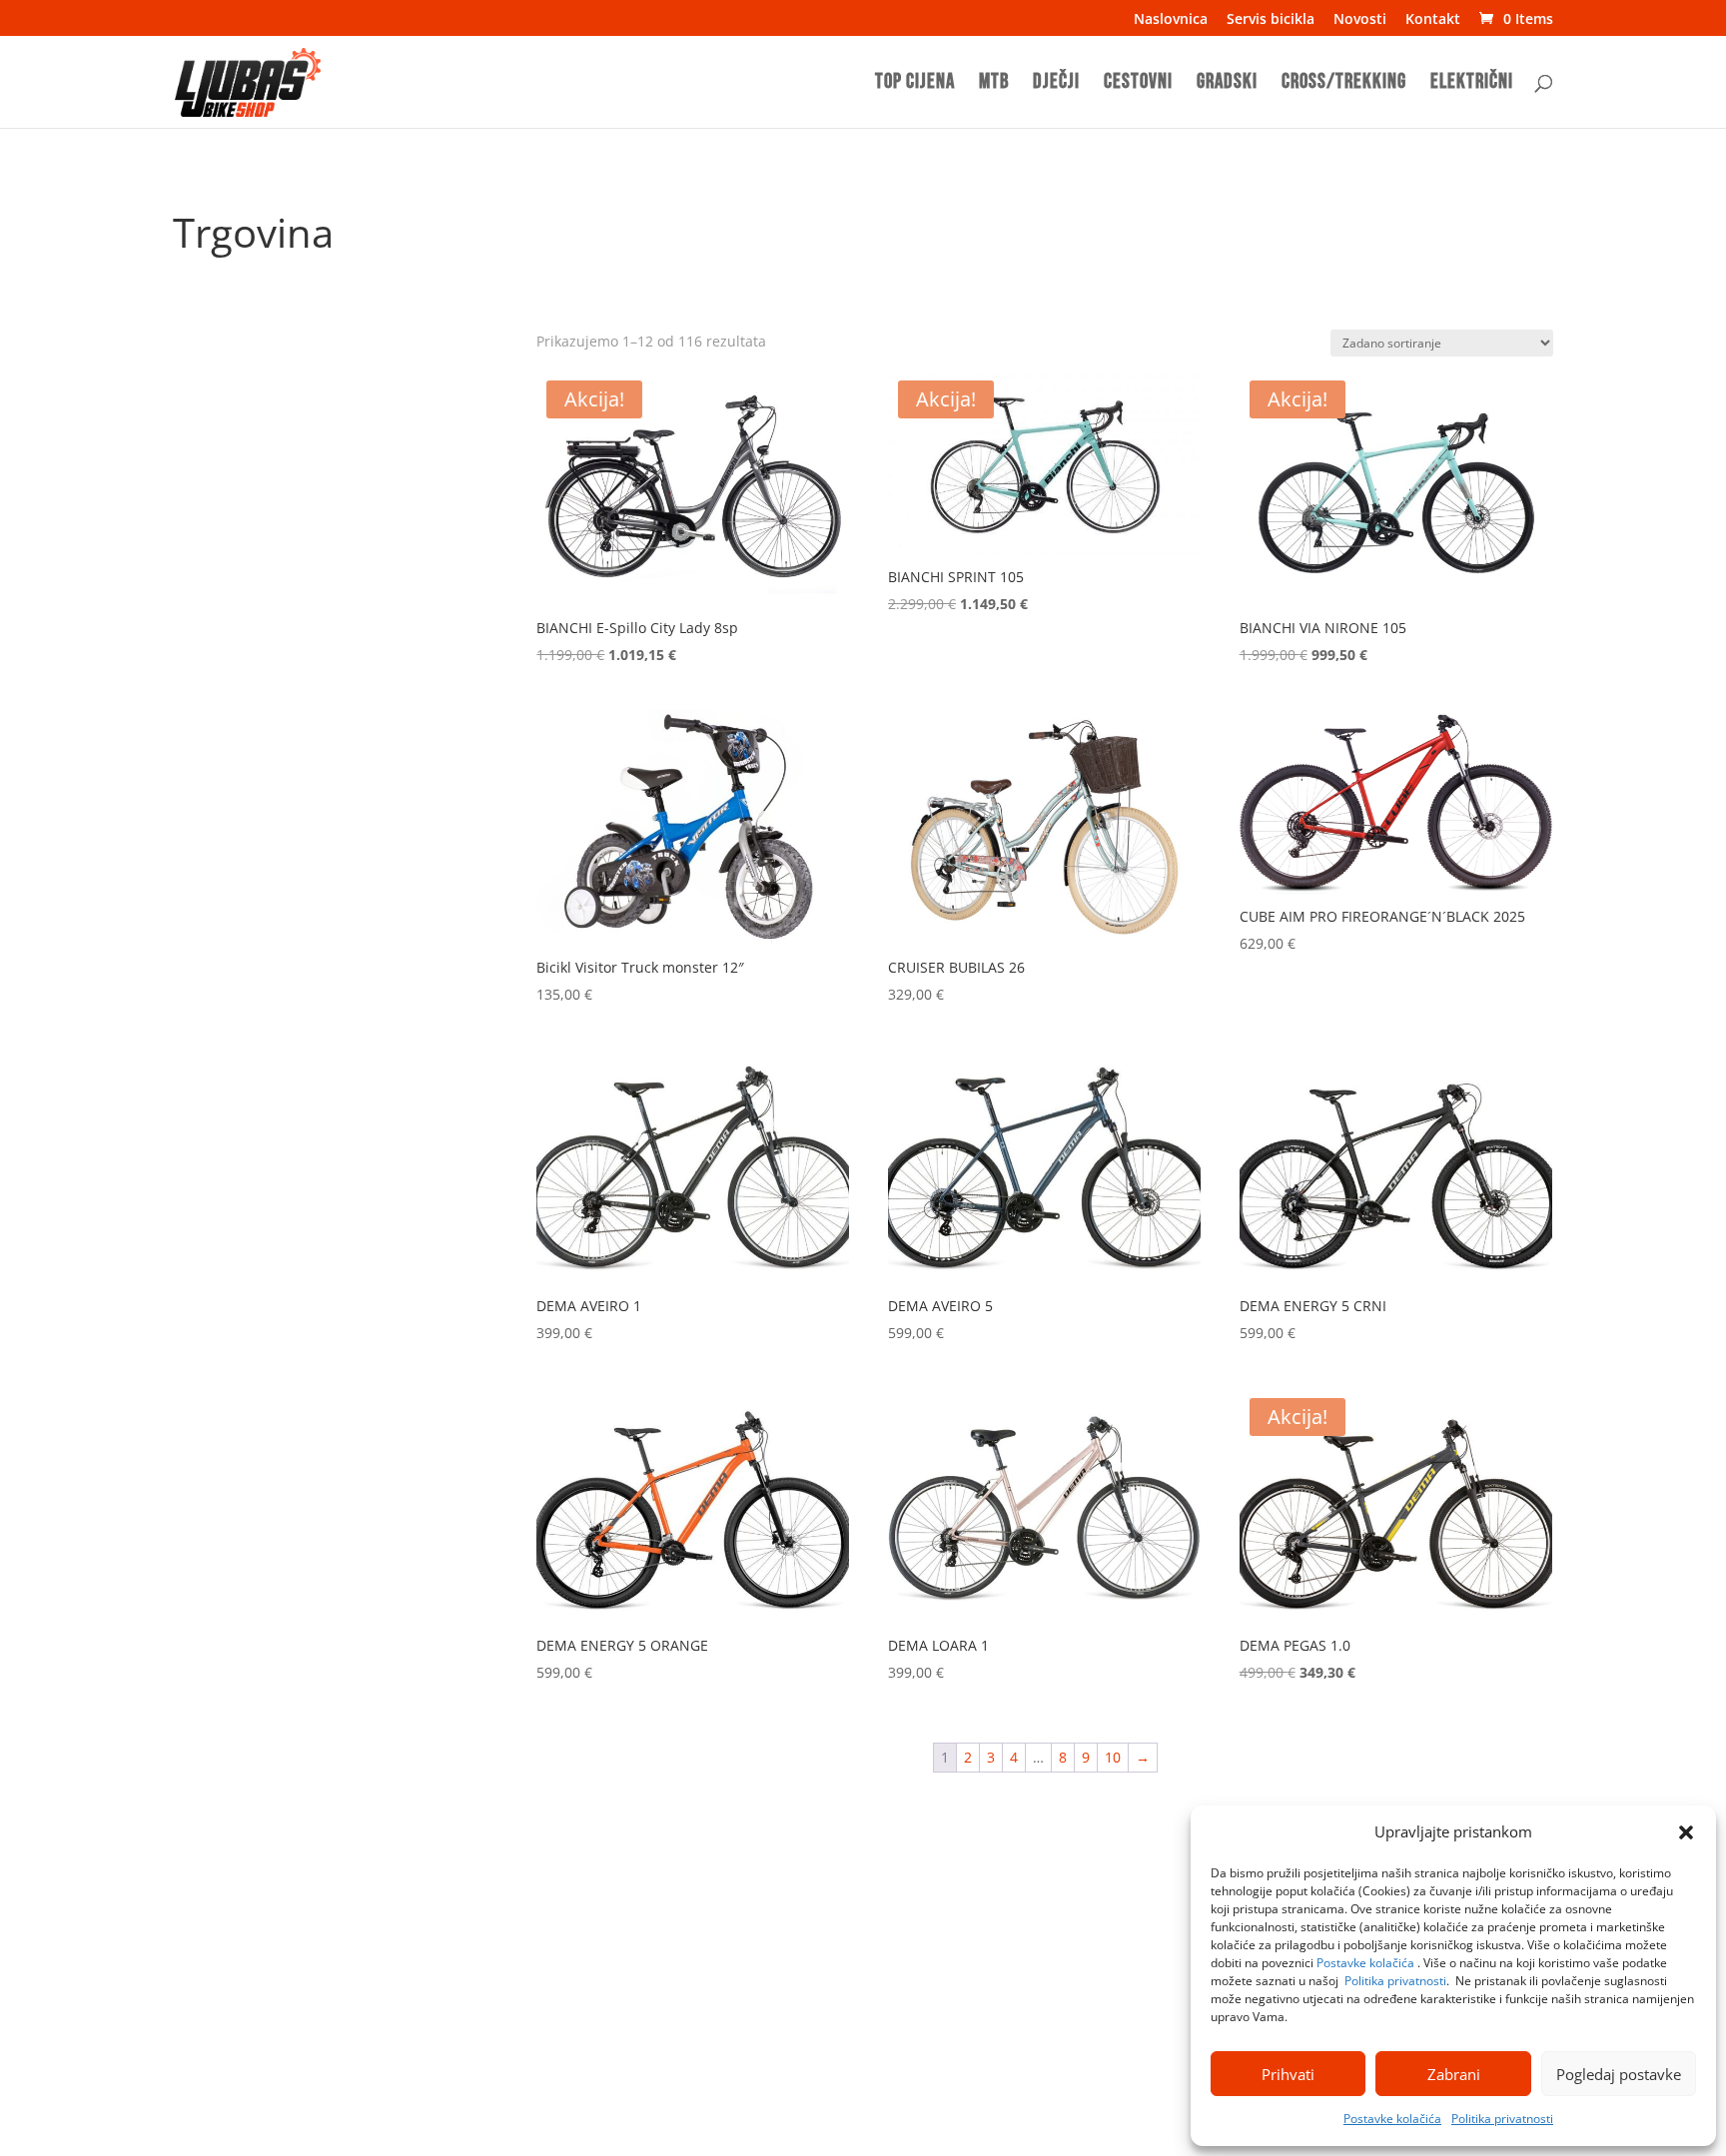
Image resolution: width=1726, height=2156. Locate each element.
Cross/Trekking (1344, 84)
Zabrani (1454, 2074)
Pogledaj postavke (1619, 2074)
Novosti (1360, 20)
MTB (994, 84)
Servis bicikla (1271, 20)
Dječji (1056, 84)
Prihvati (1288, 2074)
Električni (1472, 84)
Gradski (1227, 84)
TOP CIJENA (915, 84)
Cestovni (1138, 84)
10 (1113, 1757)
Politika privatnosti (1395, 1981)
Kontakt (1433, 20)
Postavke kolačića (1365, 1963)
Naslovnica (1171, 20)
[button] (1686, 1832)
